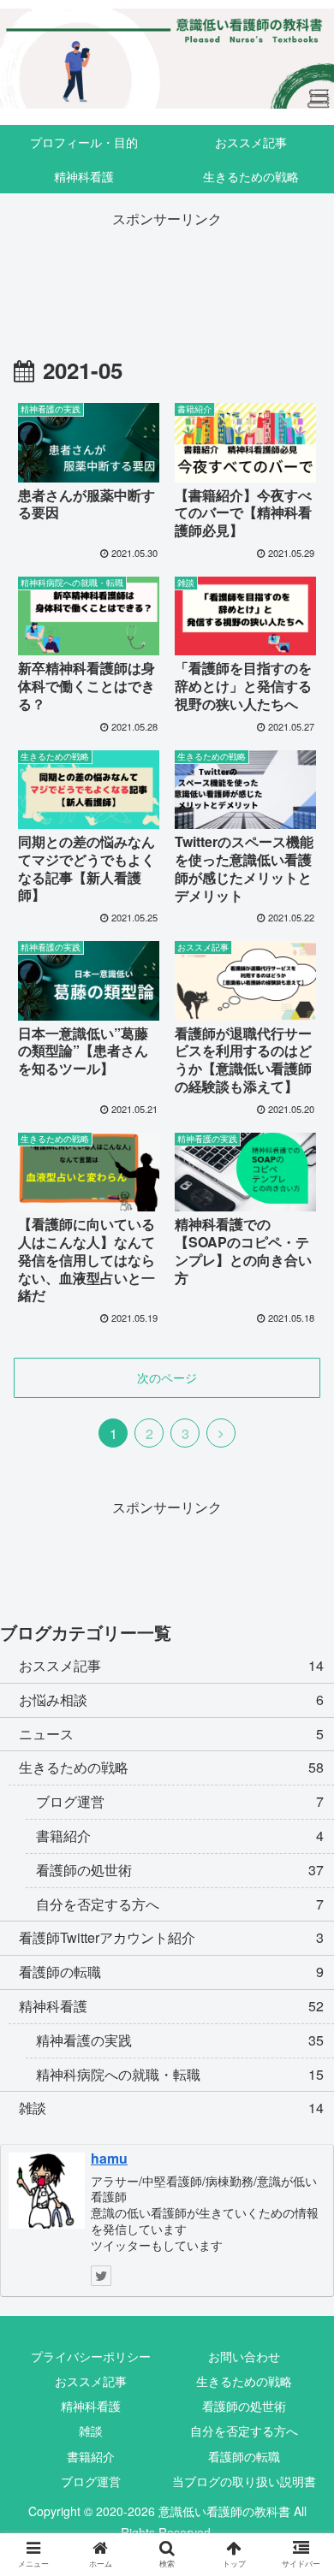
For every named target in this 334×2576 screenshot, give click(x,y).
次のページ (167, 1377)
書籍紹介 (91, 2456)
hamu (109, 2158)
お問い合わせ (244, 2356)
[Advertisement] (167, 271)
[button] (300, 1867)
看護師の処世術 (244, 2406)
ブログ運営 (180, 1801)
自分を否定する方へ (244, 2431)
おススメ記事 (171, 1665)
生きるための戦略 (171, 1767)
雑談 (171, 2108)
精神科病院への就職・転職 (180, 2074)
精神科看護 (171, 2006)
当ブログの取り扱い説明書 (244, 2481)
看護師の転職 (171, 1972)
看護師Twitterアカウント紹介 (171, 1937)
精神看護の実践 (180, 2040)
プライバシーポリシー (91, 2356)
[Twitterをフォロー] (101, 2276)
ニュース (171, 1734)
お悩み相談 (171, 1700)
